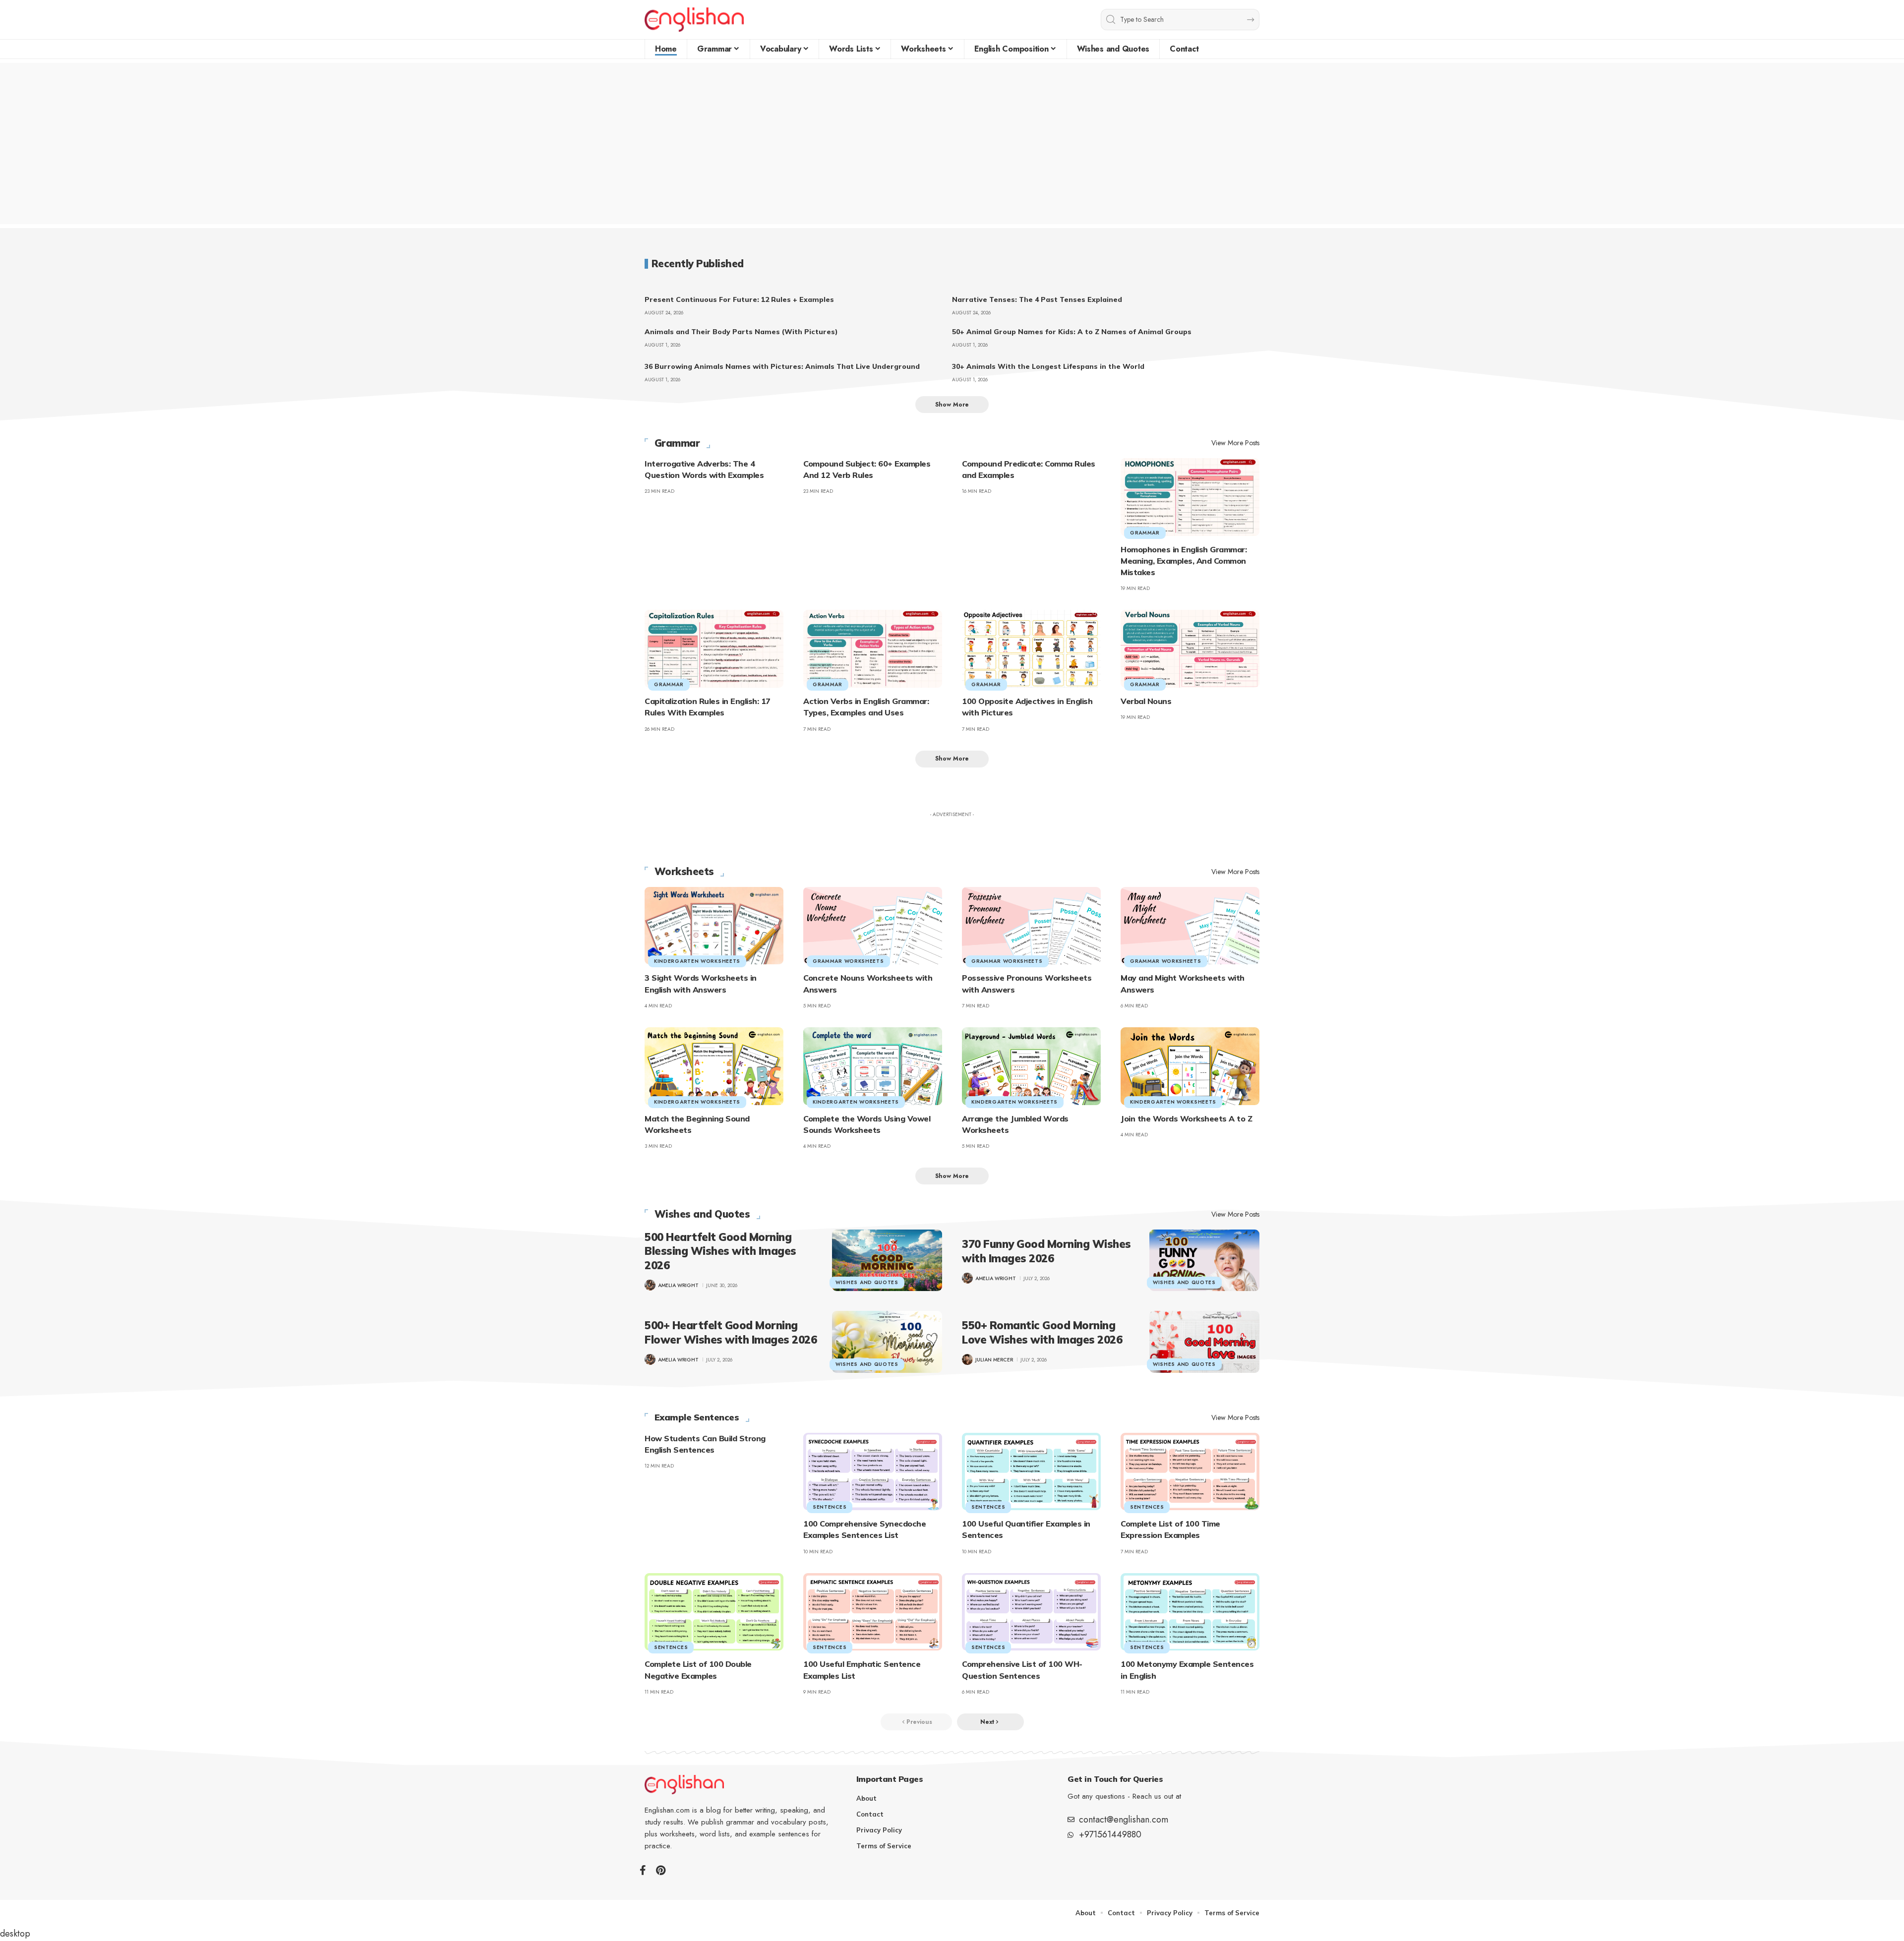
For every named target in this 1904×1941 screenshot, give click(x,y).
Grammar (677, 443)
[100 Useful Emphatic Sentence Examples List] (873, 1612)
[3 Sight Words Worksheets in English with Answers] (714, 926)
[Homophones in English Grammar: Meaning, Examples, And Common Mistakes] (1190, 497)
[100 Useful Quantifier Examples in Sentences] (1031, 1472)
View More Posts (1235, 443)
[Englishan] (694, 20)
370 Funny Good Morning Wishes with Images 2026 (1046, 1251)
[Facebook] (643, 1870)
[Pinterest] (661, 1870)
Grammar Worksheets (848, 961)
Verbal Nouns (1146, 701)
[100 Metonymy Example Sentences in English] (1190, 1612)
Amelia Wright (678, 1285)
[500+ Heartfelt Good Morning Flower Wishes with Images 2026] (887, 1342)
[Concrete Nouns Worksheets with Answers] (873, 926)
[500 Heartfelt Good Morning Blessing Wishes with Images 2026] (887, 1260)
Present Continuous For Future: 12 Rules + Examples (739, 299)
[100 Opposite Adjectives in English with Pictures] (1031, 649)
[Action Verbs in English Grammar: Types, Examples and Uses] (873, 649)
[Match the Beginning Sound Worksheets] (714, 1066)
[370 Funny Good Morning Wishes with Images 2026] (1204, 1260)
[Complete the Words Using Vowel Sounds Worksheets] (873, 1066)
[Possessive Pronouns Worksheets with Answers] (1031, 926)
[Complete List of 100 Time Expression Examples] (1190, 1472)
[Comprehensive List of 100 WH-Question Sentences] (1031, 1612)
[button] (952, 405)
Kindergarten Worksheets (697, 961)
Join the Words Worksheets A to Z (1186, 1118)
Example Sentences (697, 1417)
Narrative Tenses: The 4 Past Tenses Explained (1037, 299)
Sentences (830, 1507)
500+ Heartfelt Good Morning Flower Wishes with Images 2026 (731, 1332)
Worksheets (684, 872)
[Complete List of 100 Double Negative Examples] (714, 1612)
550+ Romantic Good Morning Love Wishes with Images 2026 (1042, 1332)
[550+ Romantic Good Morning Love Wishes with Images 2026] (1204, 1342)
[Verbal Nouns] (1190, 649)
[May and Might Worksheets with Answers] (1190, 926)
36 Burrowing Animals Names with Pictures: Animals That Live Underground (782, 366)
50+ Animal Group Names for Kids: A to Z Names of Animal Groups (1072, 332)
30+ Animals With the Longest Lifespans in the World (1048, 366)
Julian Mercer (994, 1360)
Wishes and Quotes (702, 1214)
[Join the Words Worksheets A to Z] (1190, 1066)
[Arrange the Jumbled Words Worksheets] (1031, 1066)
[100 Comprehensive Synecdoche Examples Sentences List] (873, 1472)
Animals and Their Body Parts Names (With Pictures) (741, 332)
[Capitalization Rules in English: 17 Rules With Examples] (714, 649)
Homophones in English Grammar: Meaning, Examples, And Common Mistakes (1184, 561)
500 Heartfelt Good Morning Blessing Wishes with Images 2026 (720, 1251)
